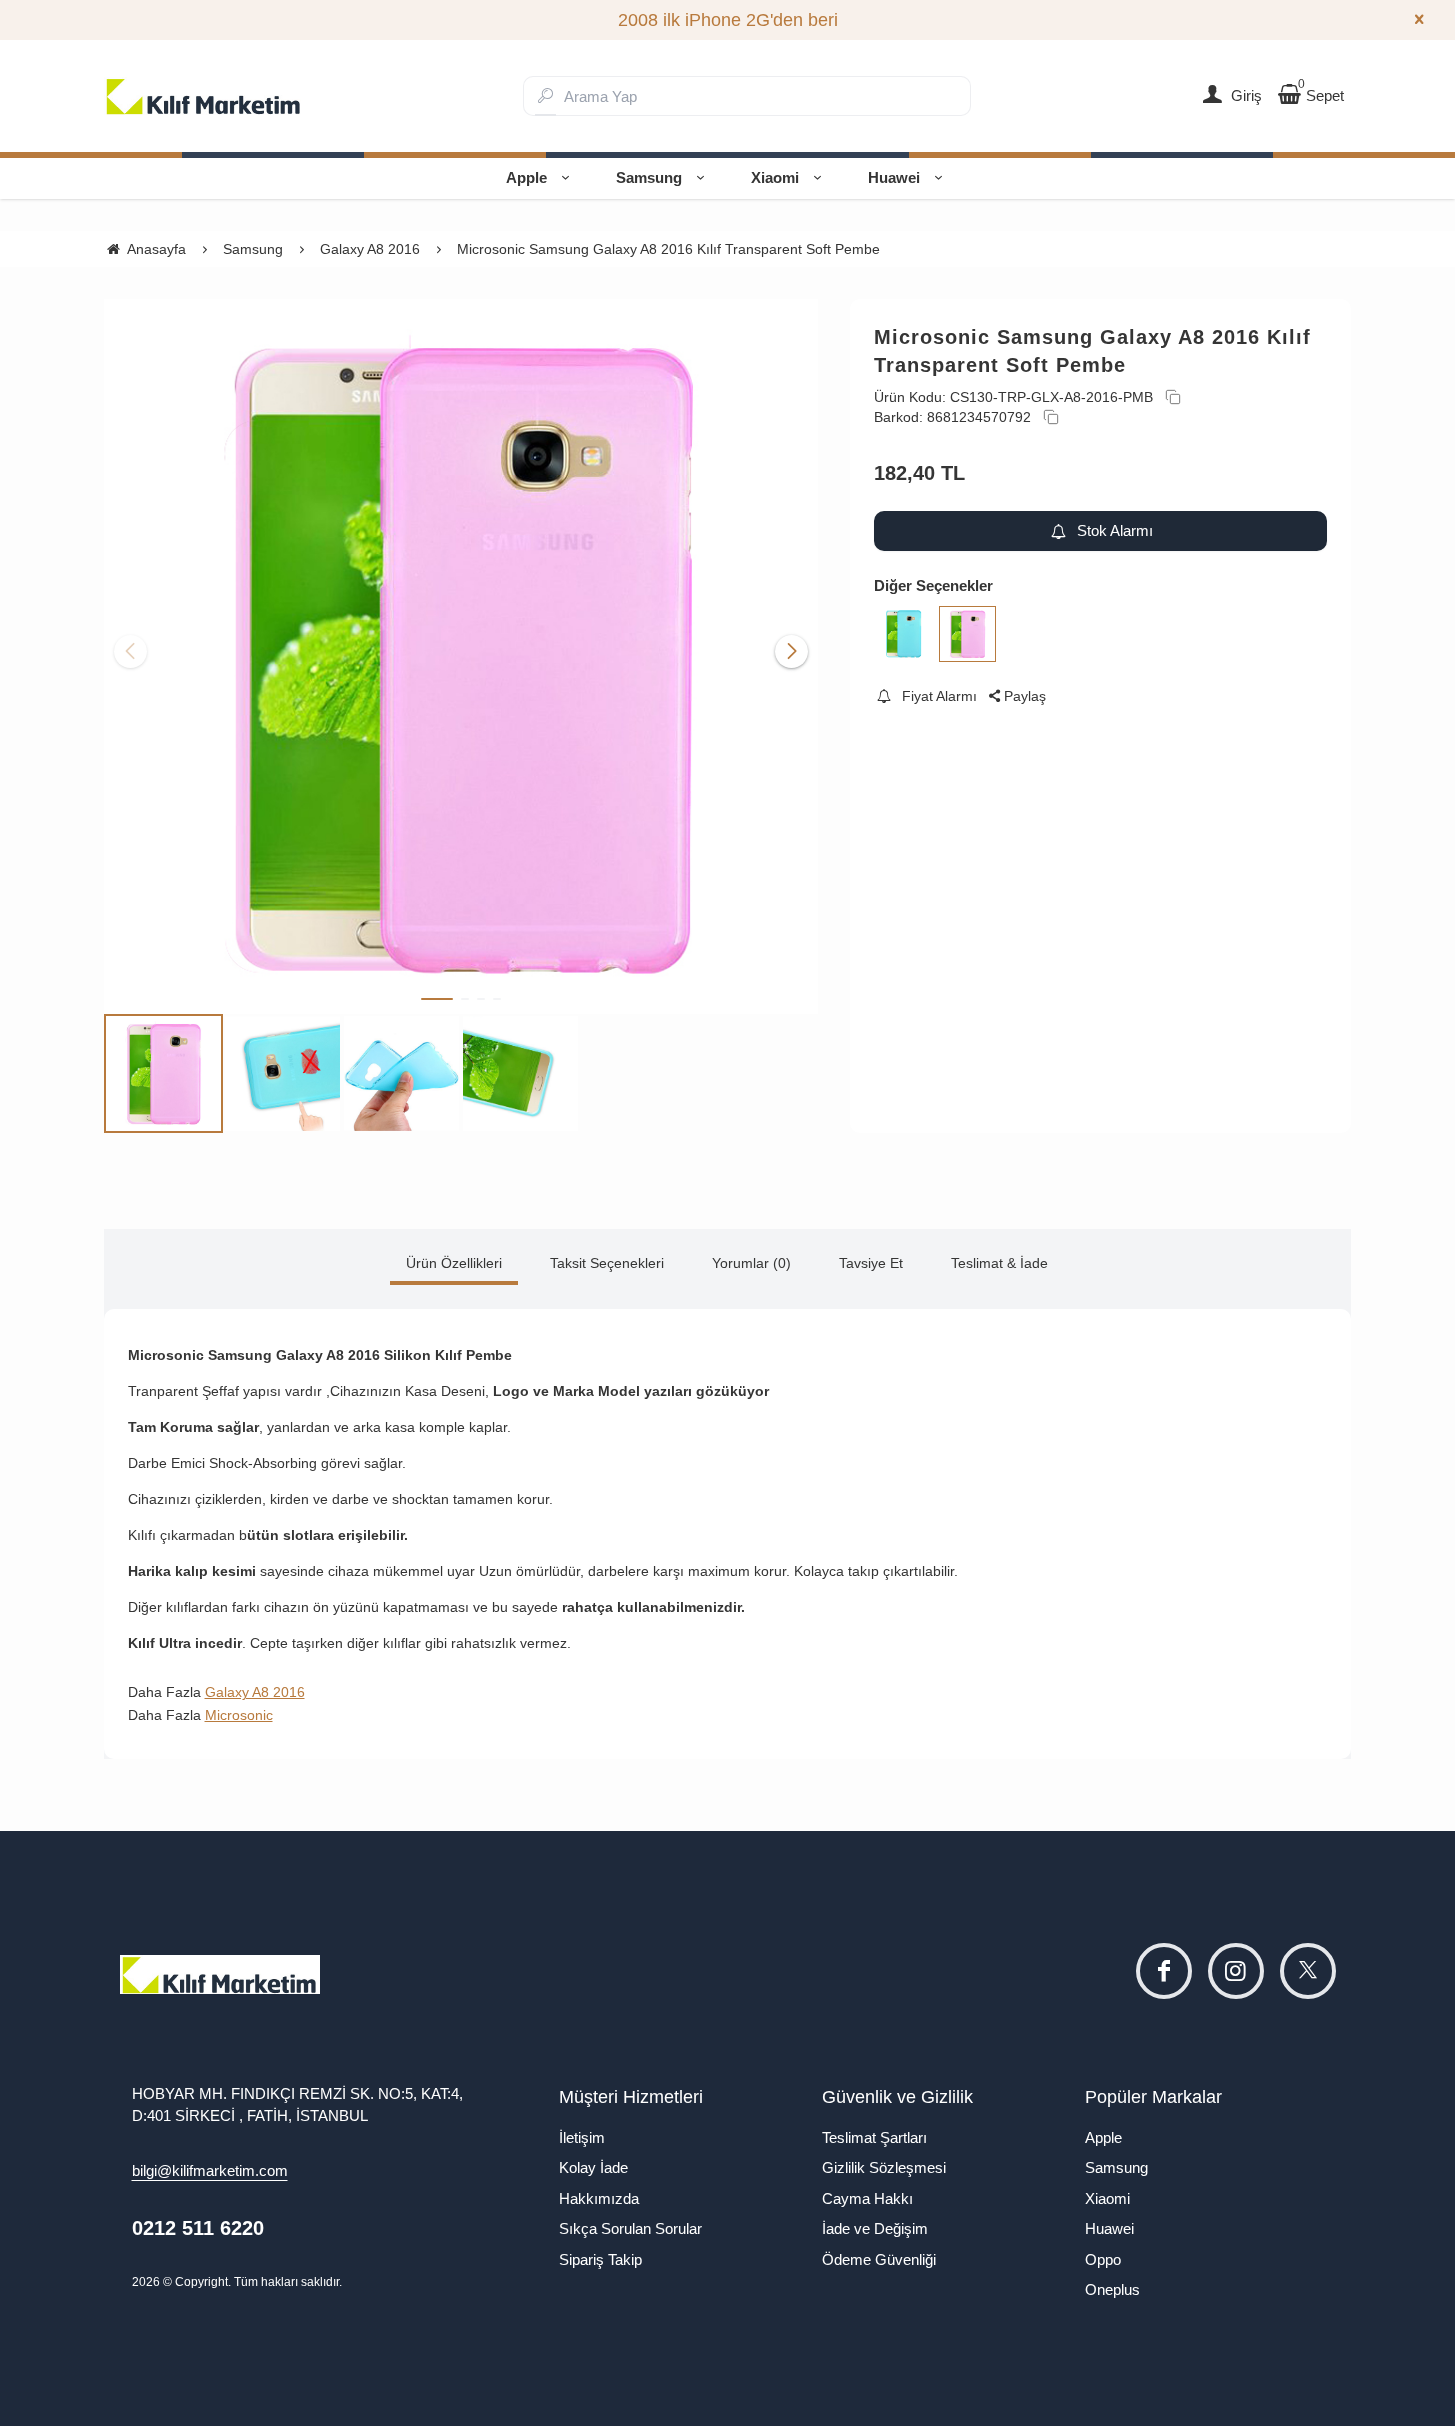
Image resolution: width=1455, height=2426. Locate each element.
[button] (437, 999)
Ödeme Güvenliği (879, 2259)
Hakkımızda (599, 2198)
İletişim (582, 2137)
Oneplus (1112, 2289)
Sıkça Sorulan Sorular (630, 2228)
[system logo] (204, 96)
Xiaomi (775, 177)
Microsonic (239, 1715)
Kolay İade (593, 2167)
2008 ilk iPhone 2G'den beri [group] (728, 20)
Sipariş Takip (600, 2259)
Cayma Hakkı (867, 2198)
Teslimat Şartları (874, 2137)
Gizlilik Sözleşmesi (884, 2167)
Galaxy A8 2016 (255, 1692)
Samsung (649, 177)
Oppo (1103, 2259)
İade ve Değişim (875, 2228)
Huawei (894, 177)
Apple (526, 177)
